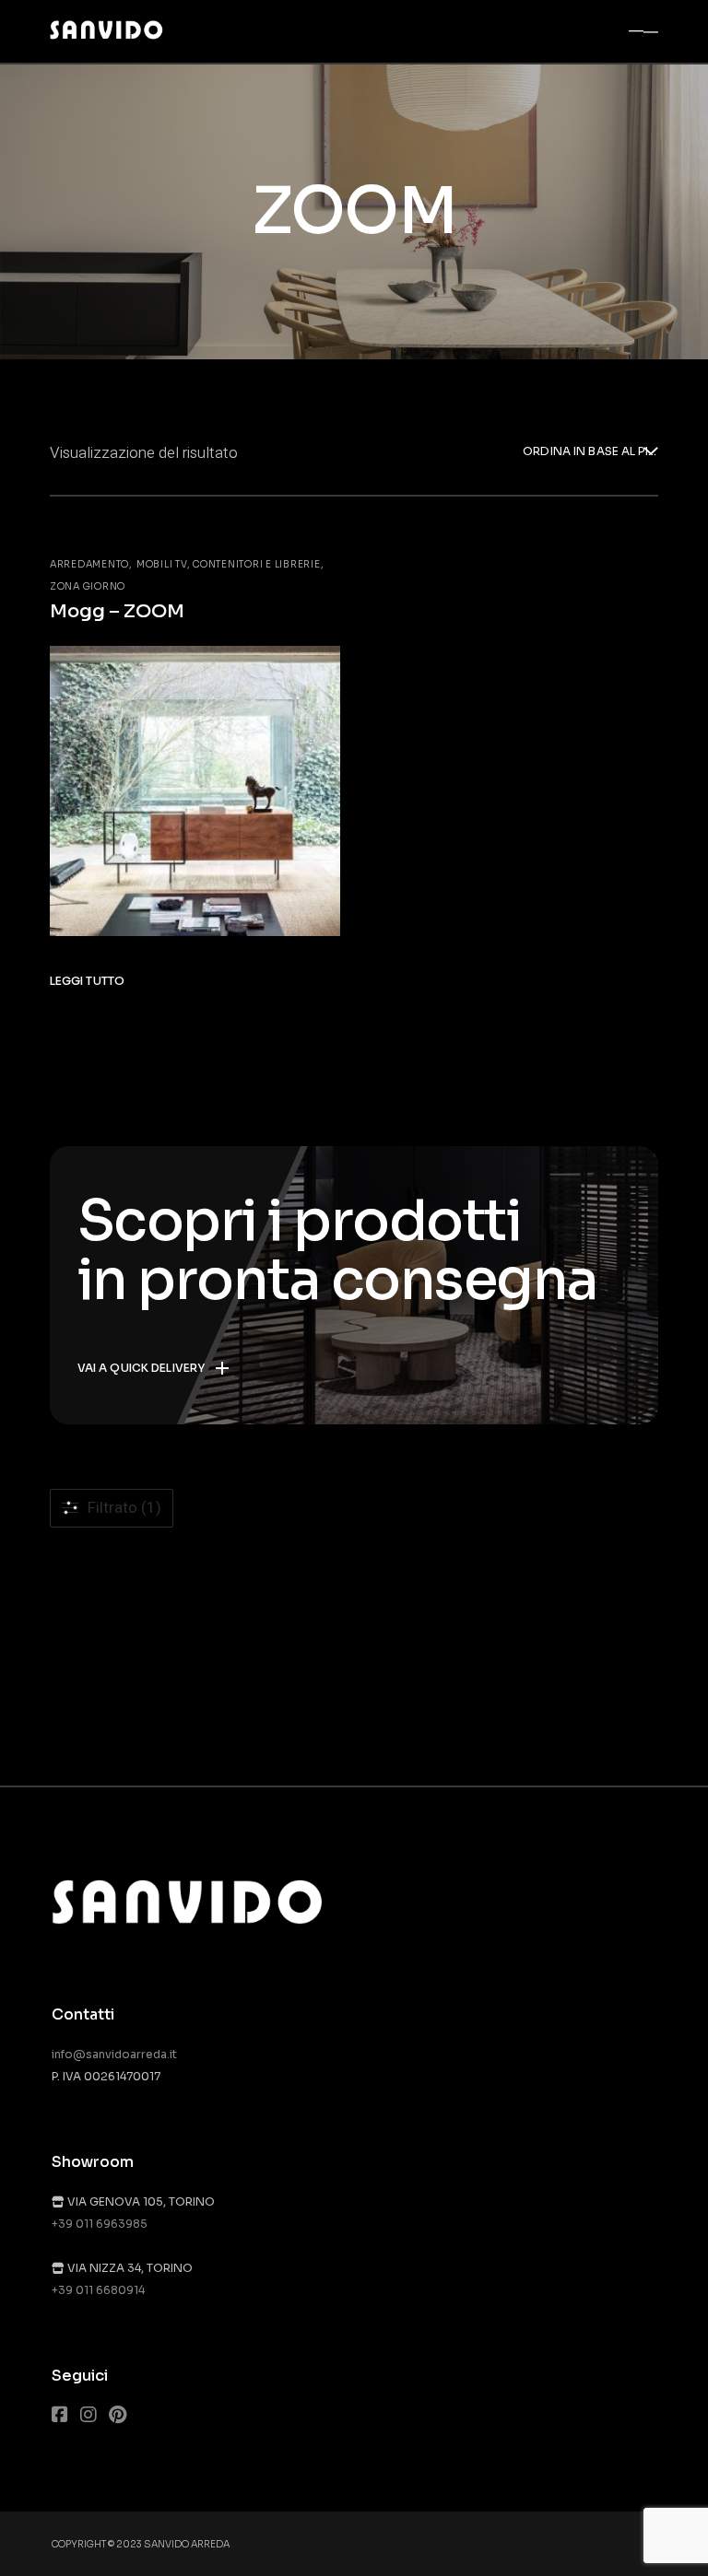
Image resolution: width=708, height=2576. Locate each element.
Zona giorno (88, 586)
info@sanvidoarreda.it (114, 2054)
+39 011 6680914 (98, 2290)
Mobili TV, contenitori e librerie (229, 564)
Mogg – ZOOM (117, 611)
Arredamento (89, 564)
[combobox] (590, 453)
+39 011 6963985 (100, 2224)
